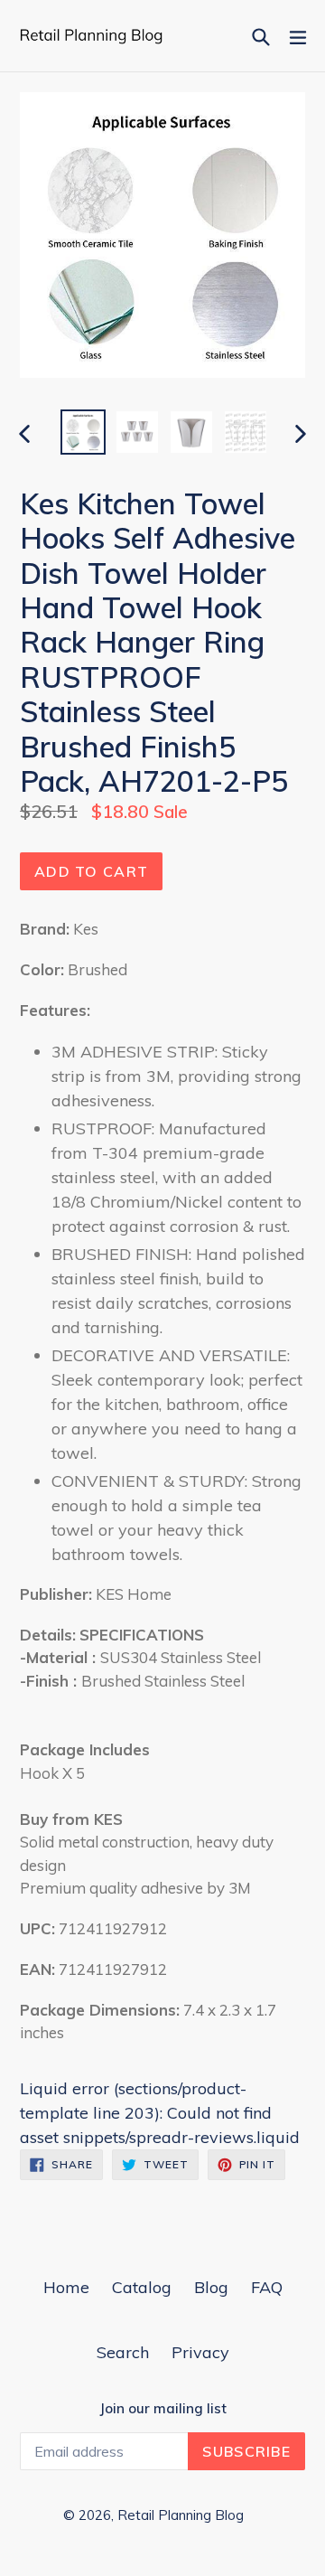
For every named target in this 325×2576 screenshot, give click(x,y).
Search (123, 2352)
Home (66, 2287)
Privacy (200, 2352)
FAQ (267, 2287)
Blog (211, 2287)
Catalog (142, 2287)
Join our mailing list (163, 2409)
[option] (83, 432)
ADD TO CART (91, 871)
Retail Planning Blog (181, 2515)
